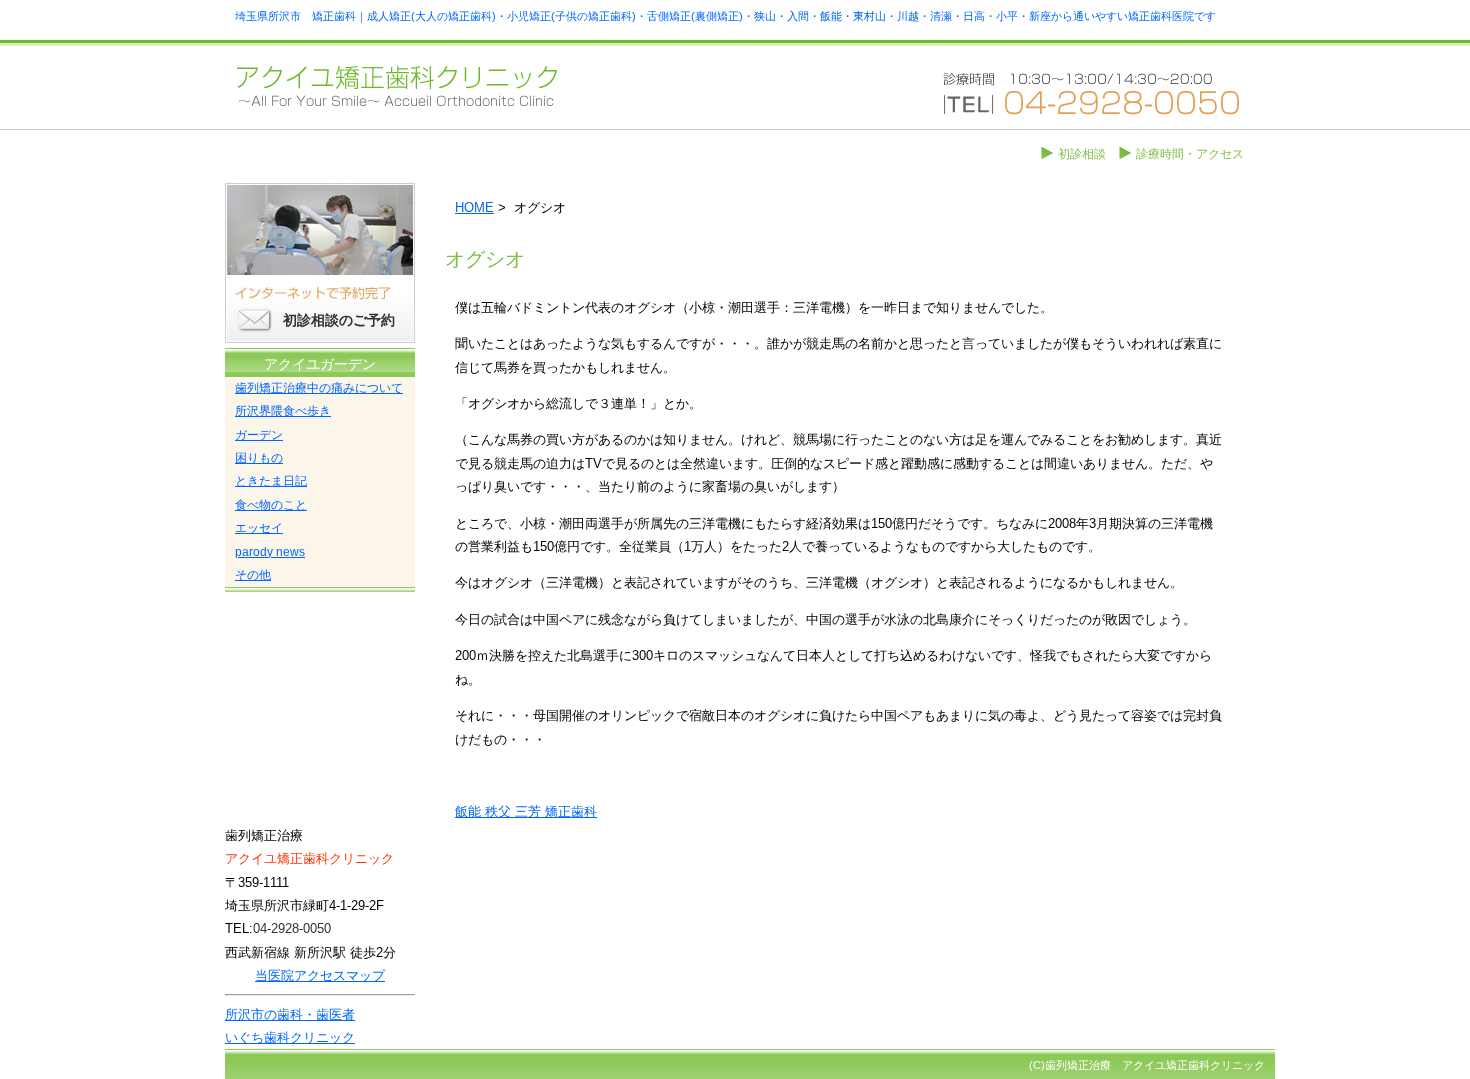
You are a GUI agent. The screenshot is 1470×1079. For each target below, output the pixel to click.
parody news (270, 552)
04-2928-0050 (292, 928)
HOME (474, 207)
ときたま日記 (271, 481)
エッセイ (259, 528)
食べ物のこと (271, 505)
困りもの (259, 458)
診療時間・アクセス (1190, 154)
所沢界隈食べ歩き (283, 411)
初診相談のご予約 (339, 320)
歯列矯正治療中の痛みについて (319, 388)
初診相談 (1082, 154)
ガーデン (259, 435)
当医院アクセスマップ (320, 975)
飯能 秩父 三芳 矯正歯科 (526, 811)
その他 (253, 575)
